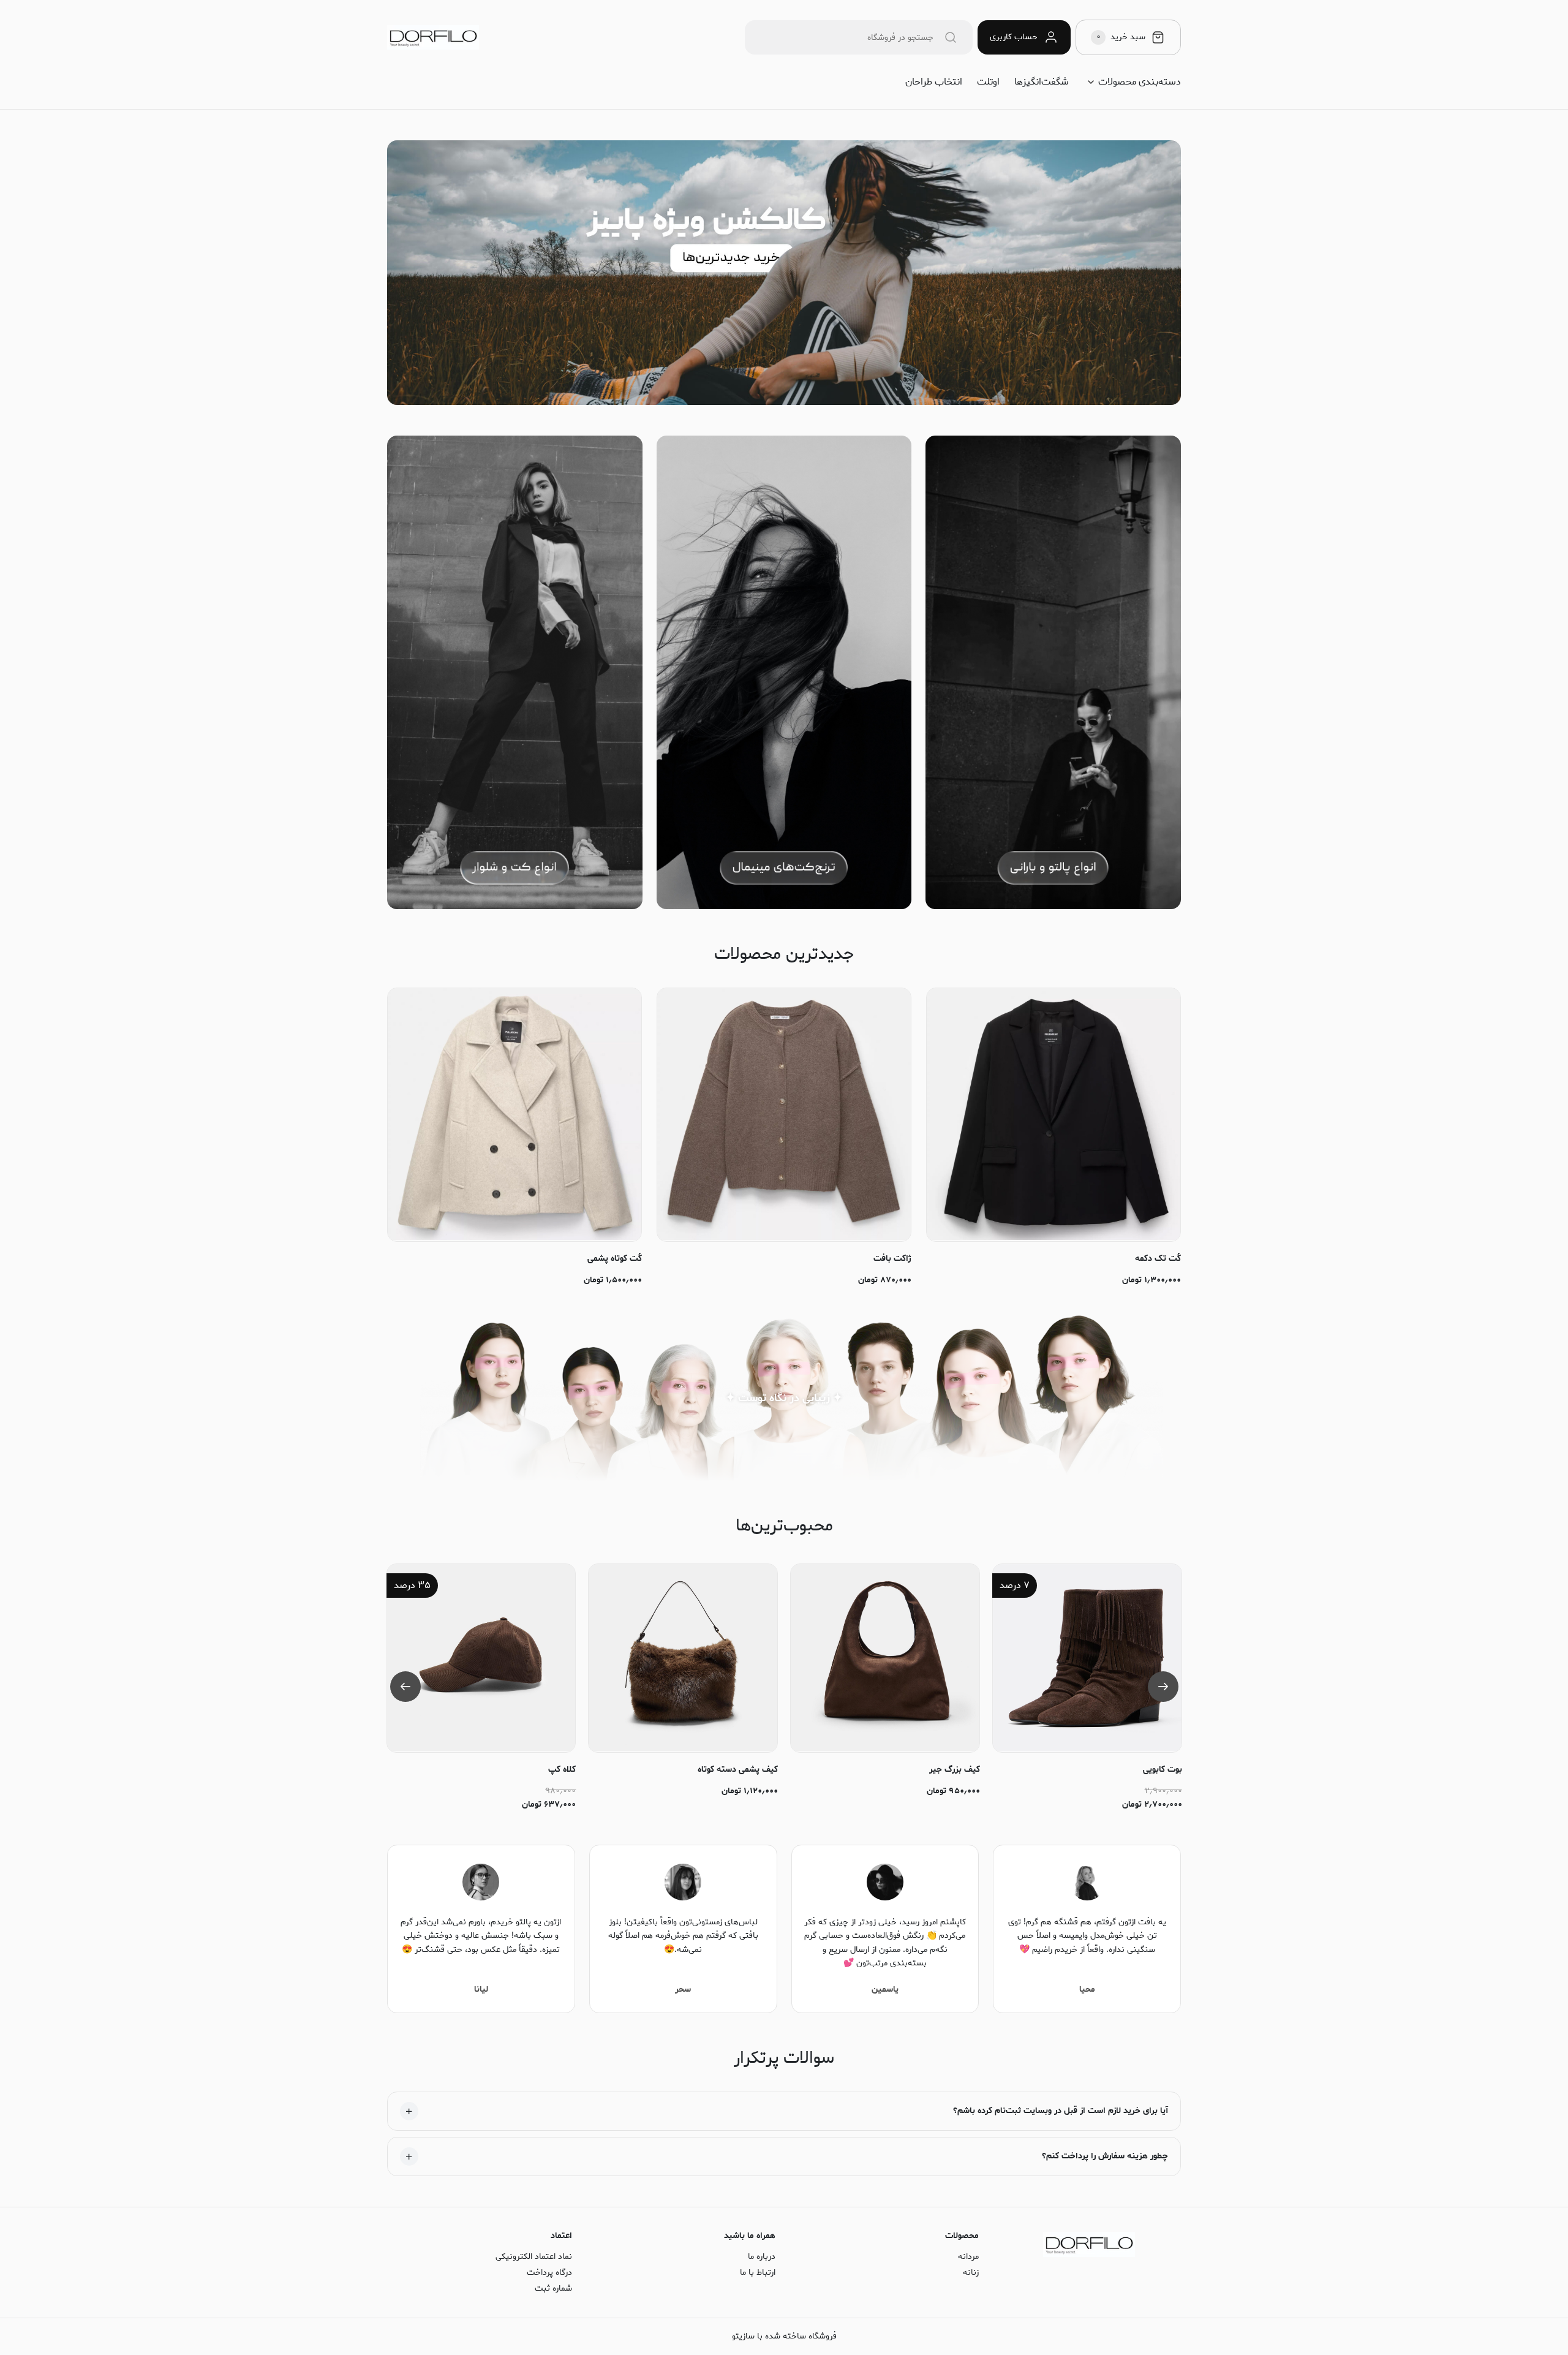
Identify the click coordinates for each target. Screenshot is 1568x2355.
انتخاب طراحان (934, 82)
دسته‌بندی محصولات (1140, 82)
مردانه (968, 2257)
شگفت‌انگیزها (1042, 82)
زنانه (971, 2273)
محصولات (962, 2236)
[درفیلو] (433, 38)
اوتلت (988, 82)
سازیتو (743, 2336)
